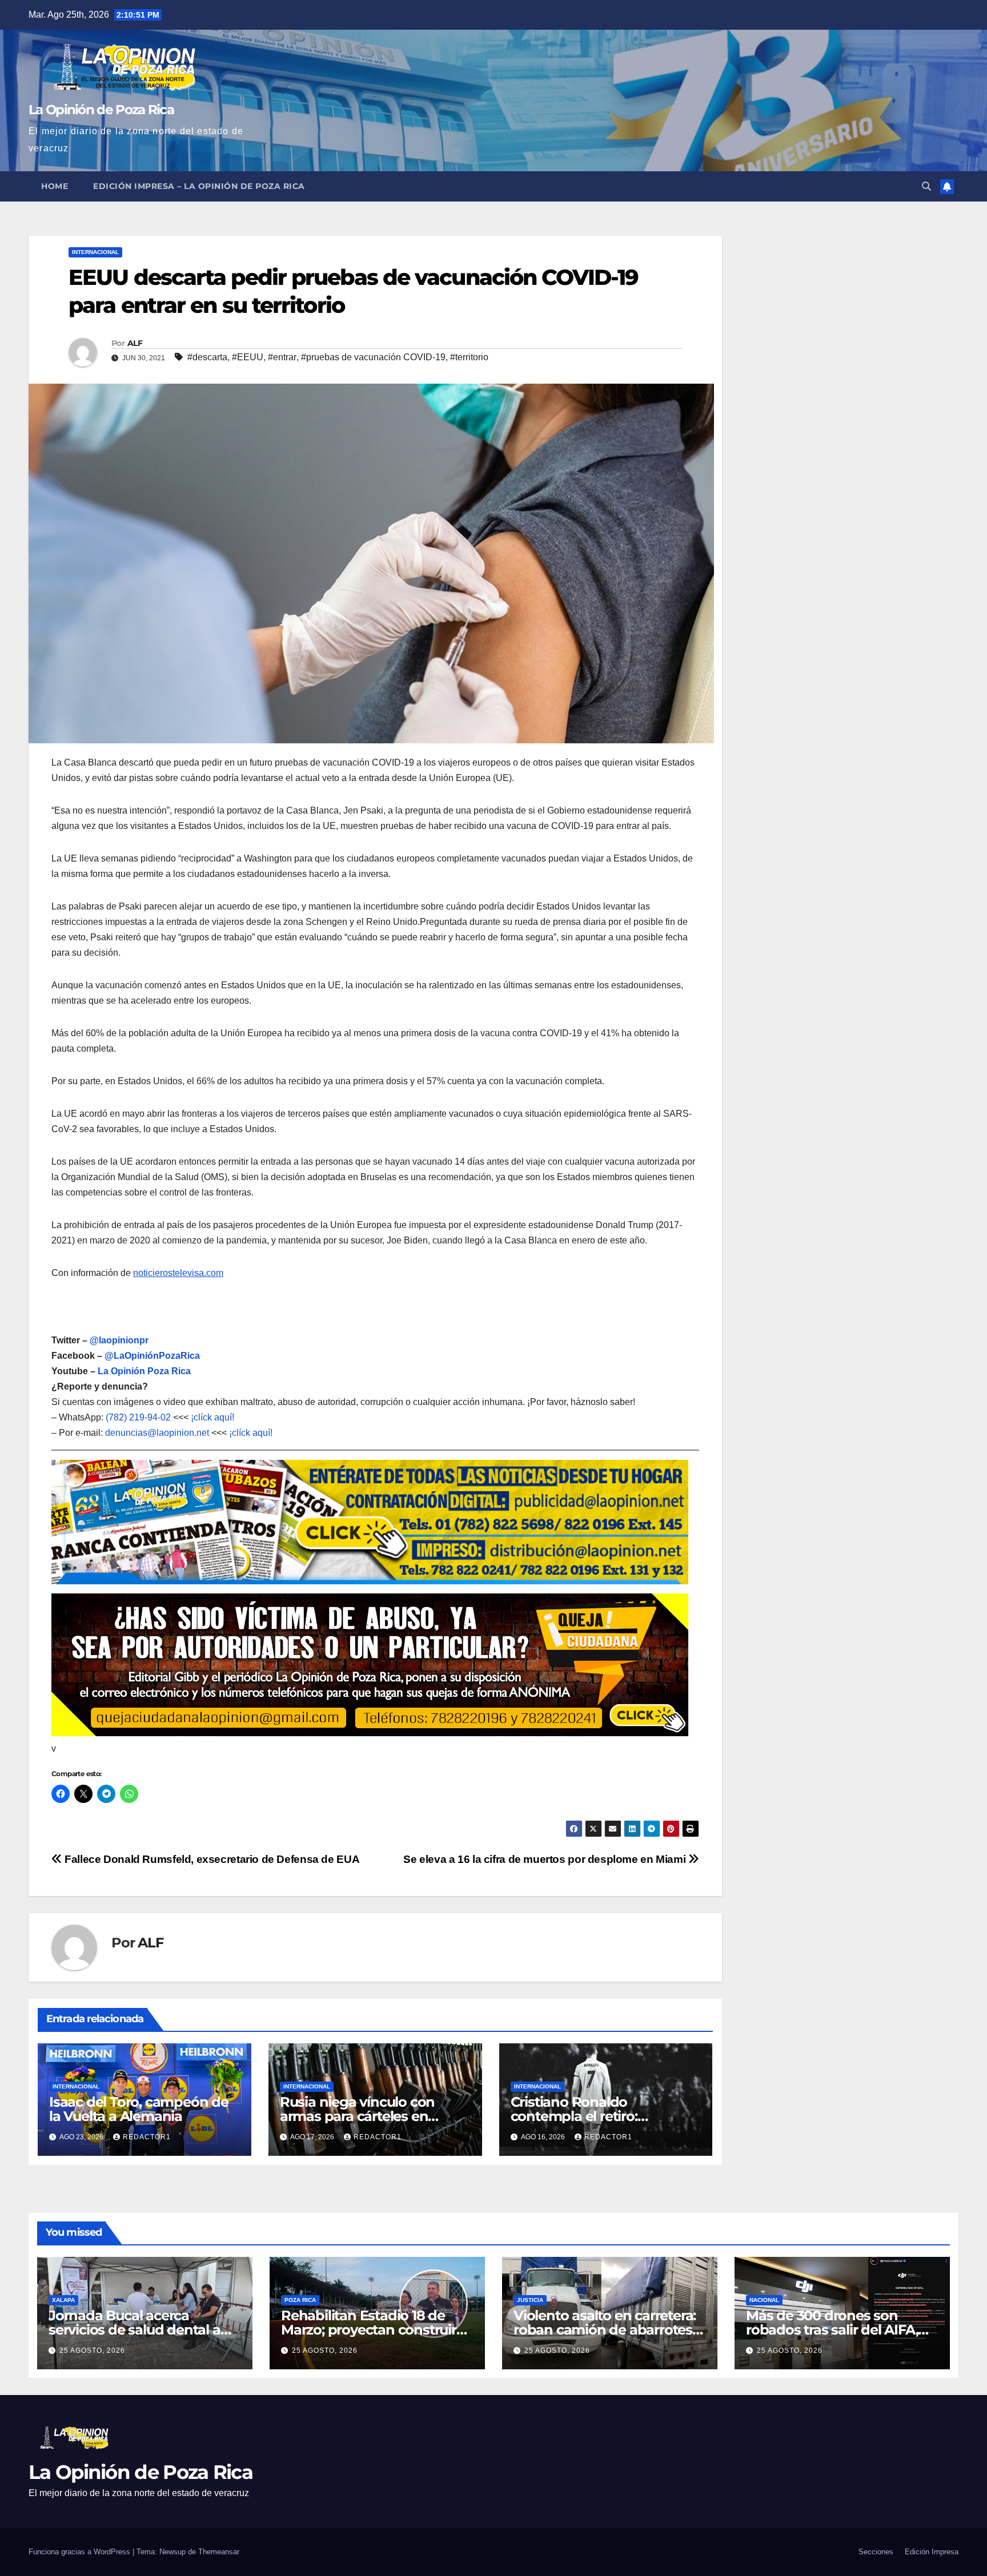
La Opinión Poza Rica (144, 1371)
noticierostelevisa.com (178, 1273)
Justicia (530, 2300)
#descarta (207, 357)
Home (55, 186)
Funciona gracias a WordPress (81, 2552)
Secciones (876, 2552)
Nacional (764, 2300)
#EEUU (248, 357)
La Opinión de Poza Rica (101, 110)
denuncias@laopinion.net (157, 1433)
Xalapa (63, 2300)
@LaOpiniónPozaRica (152, 1356)
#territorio (469, 357)
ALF (135, 343)
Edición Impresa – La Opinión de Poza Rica (199, 186)
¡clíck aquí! (212, 1417)
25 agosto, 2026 (92, 2350)
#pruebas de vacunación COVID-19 (373, 357)
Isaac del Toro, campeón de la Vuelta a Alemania (139, 2109)
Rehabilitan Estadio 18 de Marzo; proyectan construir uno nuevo (369, 2330)
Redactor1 (147, 2137)
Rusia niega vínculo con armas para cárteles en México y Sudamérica (357, 2116)
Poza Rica (300, 2300)
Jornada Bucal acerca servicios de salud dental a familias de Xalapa (135, 2330)
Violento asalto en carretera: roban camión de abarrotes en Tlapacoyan (605, 2330)
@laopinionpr (119, 1340)
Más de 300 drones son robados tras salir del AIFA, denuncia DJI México (832, 2330)
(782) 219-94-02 (138, 1417)
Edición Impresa (932, 2552)
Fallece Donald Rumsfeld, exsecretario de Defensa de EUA (211, 1859)
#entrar (282, 357)
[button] (926, 186)
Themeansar (219, 2552)
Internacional (95, 252)
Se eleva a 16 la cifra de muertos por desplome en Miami (546, 1859)
